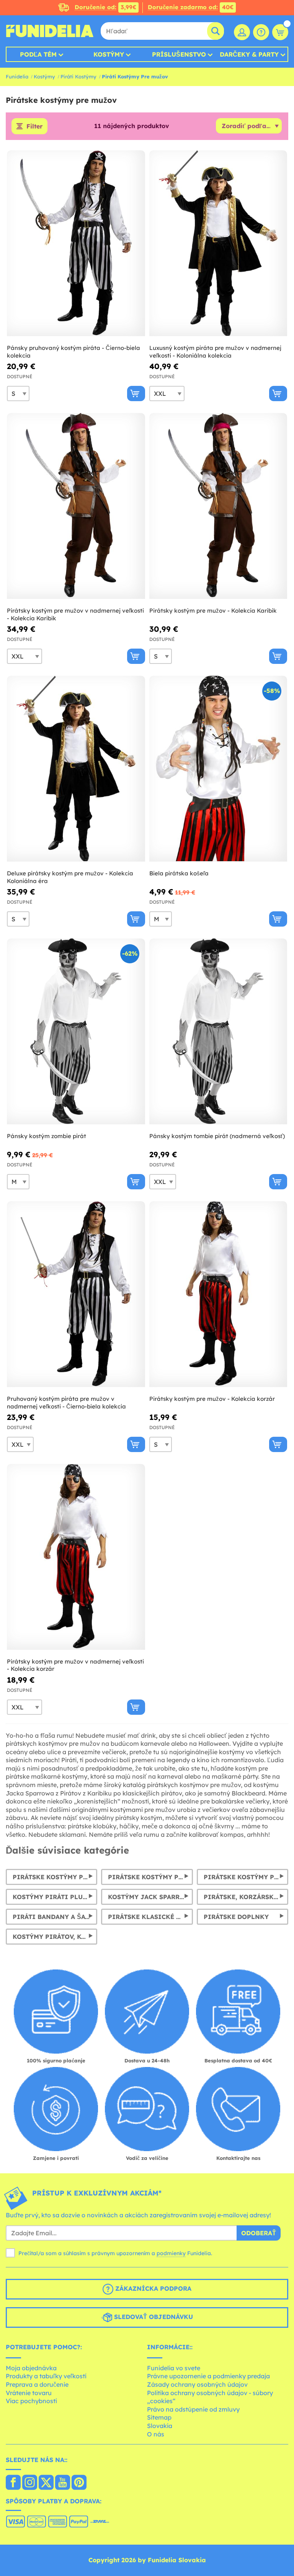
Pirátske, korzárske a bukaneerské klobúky (246, 1897)
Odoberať (259, 2233)
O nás (156, 2434)
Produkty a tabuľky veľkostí (46, 2376)
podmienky (171, 2253)
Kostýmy (109, 54)
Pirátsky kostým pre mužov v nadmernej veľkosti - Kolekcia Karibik (75, 614)
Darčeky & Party (249, 54)
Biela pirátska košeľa (179, 873)
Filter (34, 126)
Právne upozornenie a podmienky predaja (208, 2376)
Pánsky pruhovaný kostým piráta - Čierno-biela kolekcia (73, 352)
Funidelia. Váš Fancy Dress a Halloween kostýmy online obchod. (50, 31)
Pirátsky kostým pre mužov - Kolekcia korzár (212, 1399)
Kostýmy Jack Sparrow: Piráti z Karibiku (150, 1897)
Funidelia (17, 76)
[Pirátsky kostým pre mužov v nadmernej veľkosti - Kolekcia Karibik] (76, 506)
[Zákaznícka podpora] (261, 32)
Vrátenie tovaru (29, 2393)
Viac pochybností (31, 2401)
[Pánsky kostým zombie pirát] (76, 1032)
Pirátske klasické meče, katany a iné (150, 1917)
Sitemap (159, 2417)
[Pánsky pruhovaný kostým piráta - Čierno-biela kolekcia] (76, 243)
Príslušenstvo (179, 54)
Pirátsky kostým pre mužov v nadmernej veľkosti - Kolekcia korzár (75, 1665)
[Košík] (280, 32)
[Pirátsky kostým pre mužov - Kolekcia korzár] (218, 1294)
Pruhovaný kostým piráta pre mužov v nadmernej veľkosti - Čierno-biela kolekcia (66, 1403)
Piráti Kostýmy (78, 76)
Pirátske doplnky (236, 1917)
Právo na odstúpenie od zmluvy (193, 2409)
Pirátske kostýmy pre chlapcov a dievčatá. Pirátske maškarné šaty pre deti (150, 1877)
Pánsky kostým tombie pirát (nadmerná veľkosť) (217, 1136)
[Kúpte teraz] (136, 394)
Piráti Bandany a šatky (55, 1917)
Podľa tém (38, 54)
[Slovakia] (13, 2483)
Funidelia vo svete (174, 2368)
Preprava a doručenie (37, 2384)
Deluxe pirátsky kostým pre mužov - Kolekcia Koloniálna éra (70, 877)
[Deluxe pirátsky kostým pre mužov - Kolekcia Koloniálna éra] (76, 769)
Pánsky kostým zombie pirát (47, 1136)
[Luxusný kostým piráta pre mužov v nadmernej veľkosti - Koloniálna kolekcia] (218, 243)
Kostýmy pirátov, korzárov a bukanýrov (55, 1937)
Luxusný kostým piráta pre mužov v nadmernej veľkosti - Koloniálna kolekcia (215, 352)
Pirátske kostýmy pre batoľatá (246, 1877)
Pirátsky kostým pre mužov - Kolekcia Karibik (213, 611)
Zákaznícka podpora (152, 2289)
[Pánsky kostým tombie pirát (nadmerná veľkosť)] (218, 1032)
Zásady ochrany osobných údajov (197, 2384)
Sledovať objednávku (153, 2317)
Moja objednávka (31, 2368)
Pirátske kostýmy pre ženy (55, 1877)
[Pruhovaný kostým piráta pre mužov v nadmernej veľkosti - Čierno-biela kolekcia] (76, 1294)
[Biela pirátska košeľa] (218, 769)
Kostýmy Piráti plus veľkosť (55, 1897)
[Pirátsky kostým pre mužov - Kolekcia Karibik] (218, 506)
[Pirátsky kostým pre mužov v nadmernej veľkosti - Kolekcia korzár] (76, 1557)
